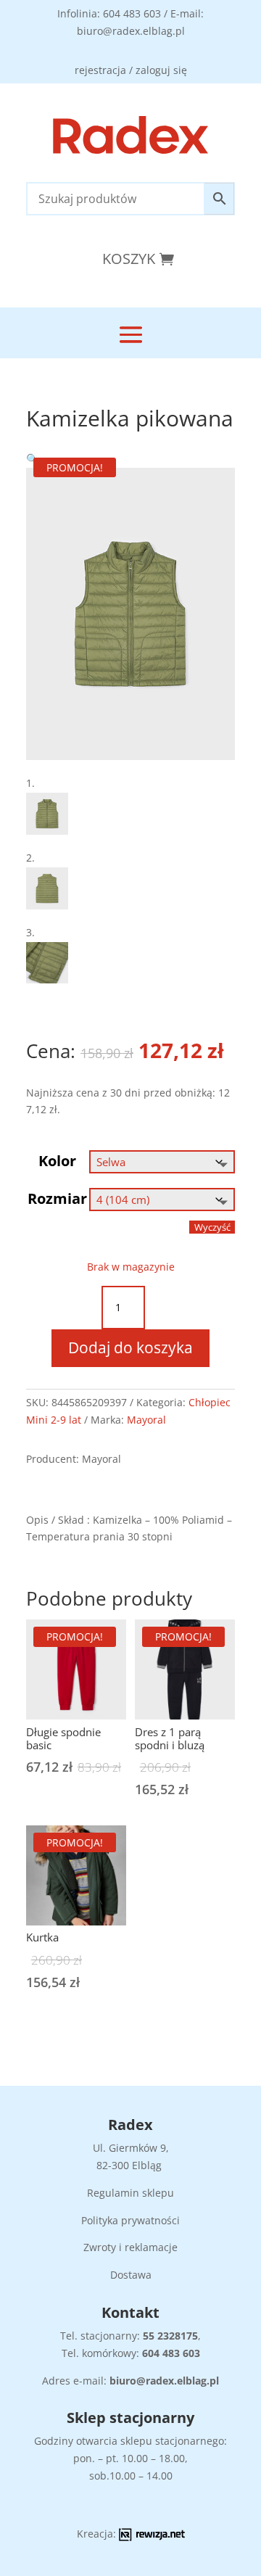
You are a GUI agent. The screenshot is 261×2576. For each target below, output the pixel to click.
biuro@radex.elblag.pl (164, 2381)
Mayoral (146, 1420)
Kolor (57, 1161)
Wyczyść (212, 1227)
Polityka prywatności (130, 2220)
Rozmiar (57, 1198)
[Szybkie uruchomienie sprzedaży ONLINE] (152, 2537)
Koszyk (129, 259)
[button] (32, 459)
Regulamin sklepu (130, 2193)
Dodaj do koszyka (130, 1347)
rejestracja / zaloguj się (131, 70)
